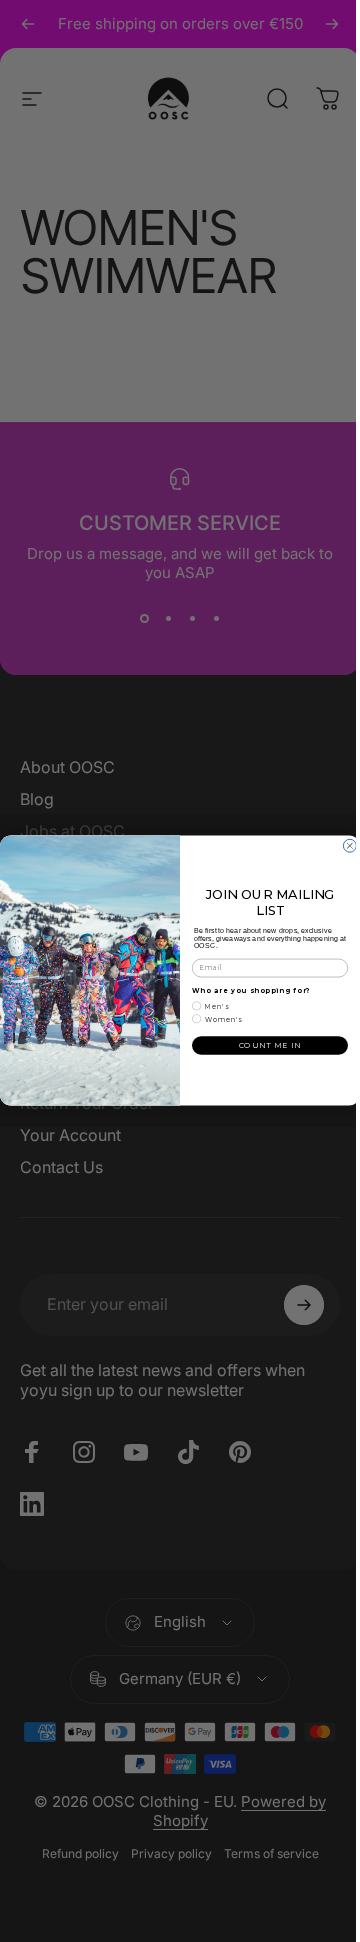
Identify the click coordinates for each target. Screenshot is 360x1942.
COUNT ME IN (270, 1045)
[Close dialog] (349, 846)
